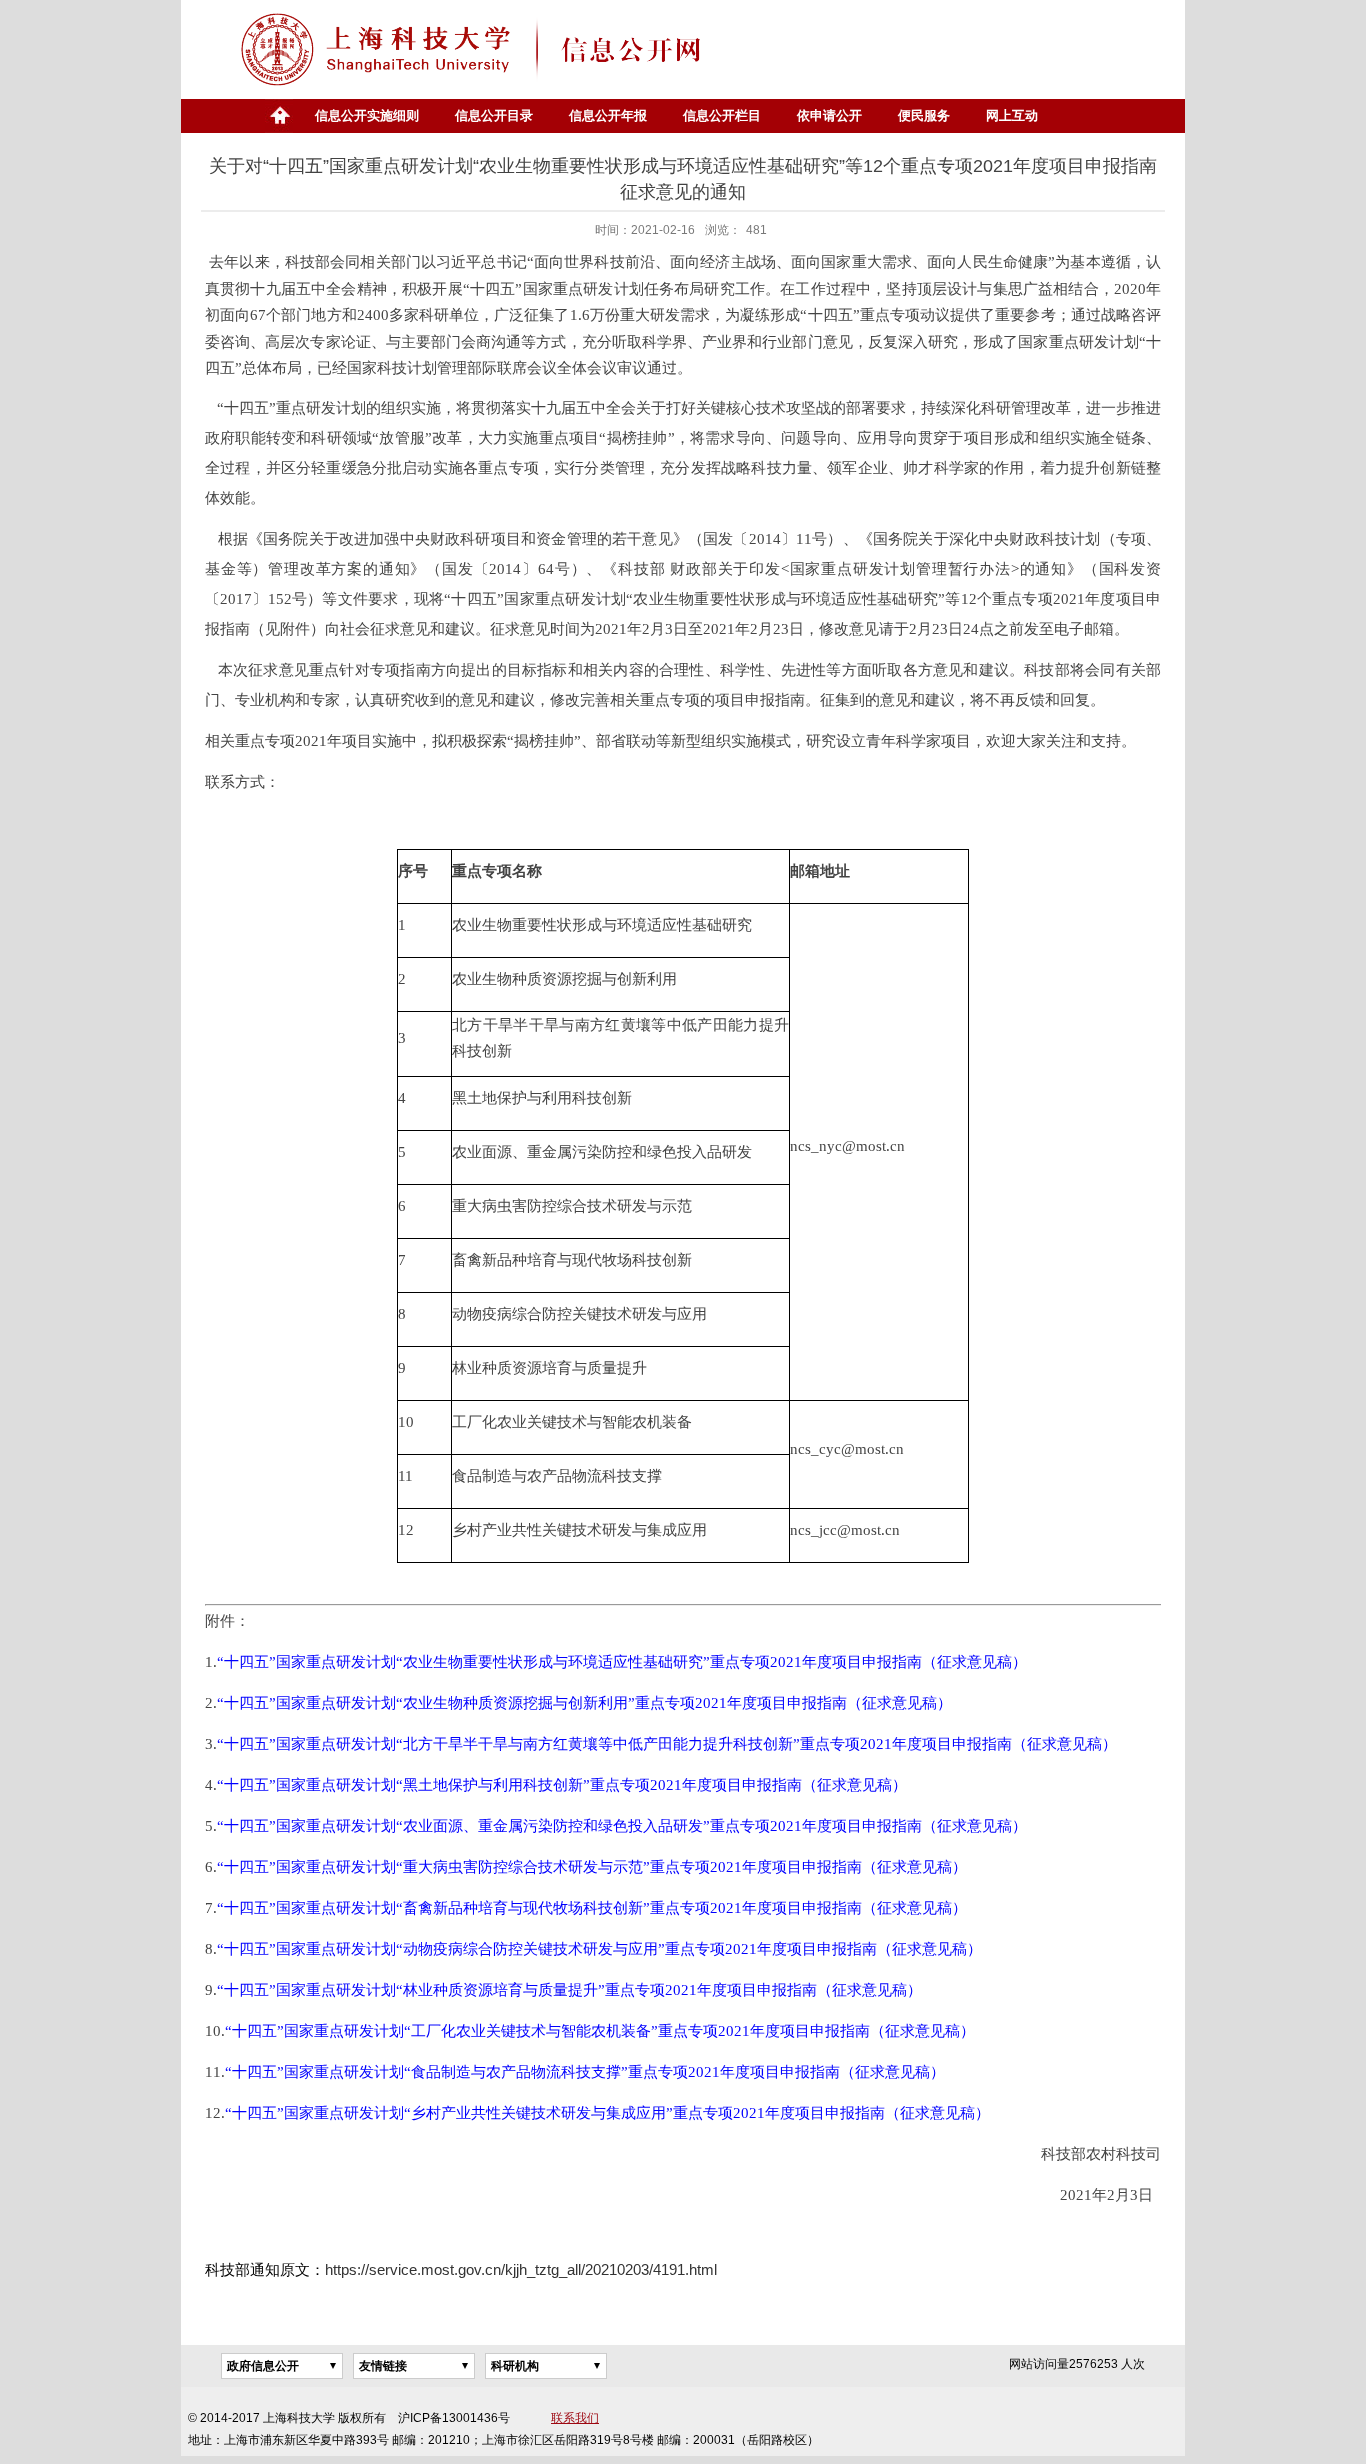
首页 (279, 116)
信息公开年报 (608, 115)
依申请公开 (829, 115)
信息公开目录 (494, 115)
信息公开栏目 (722, 115)
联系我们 (575, 2418)
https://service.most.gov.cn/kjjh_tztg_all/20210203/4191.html (521, 2269)
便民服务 (924, 115)
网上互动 (1012, 115)
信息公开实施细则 (367, 115)
